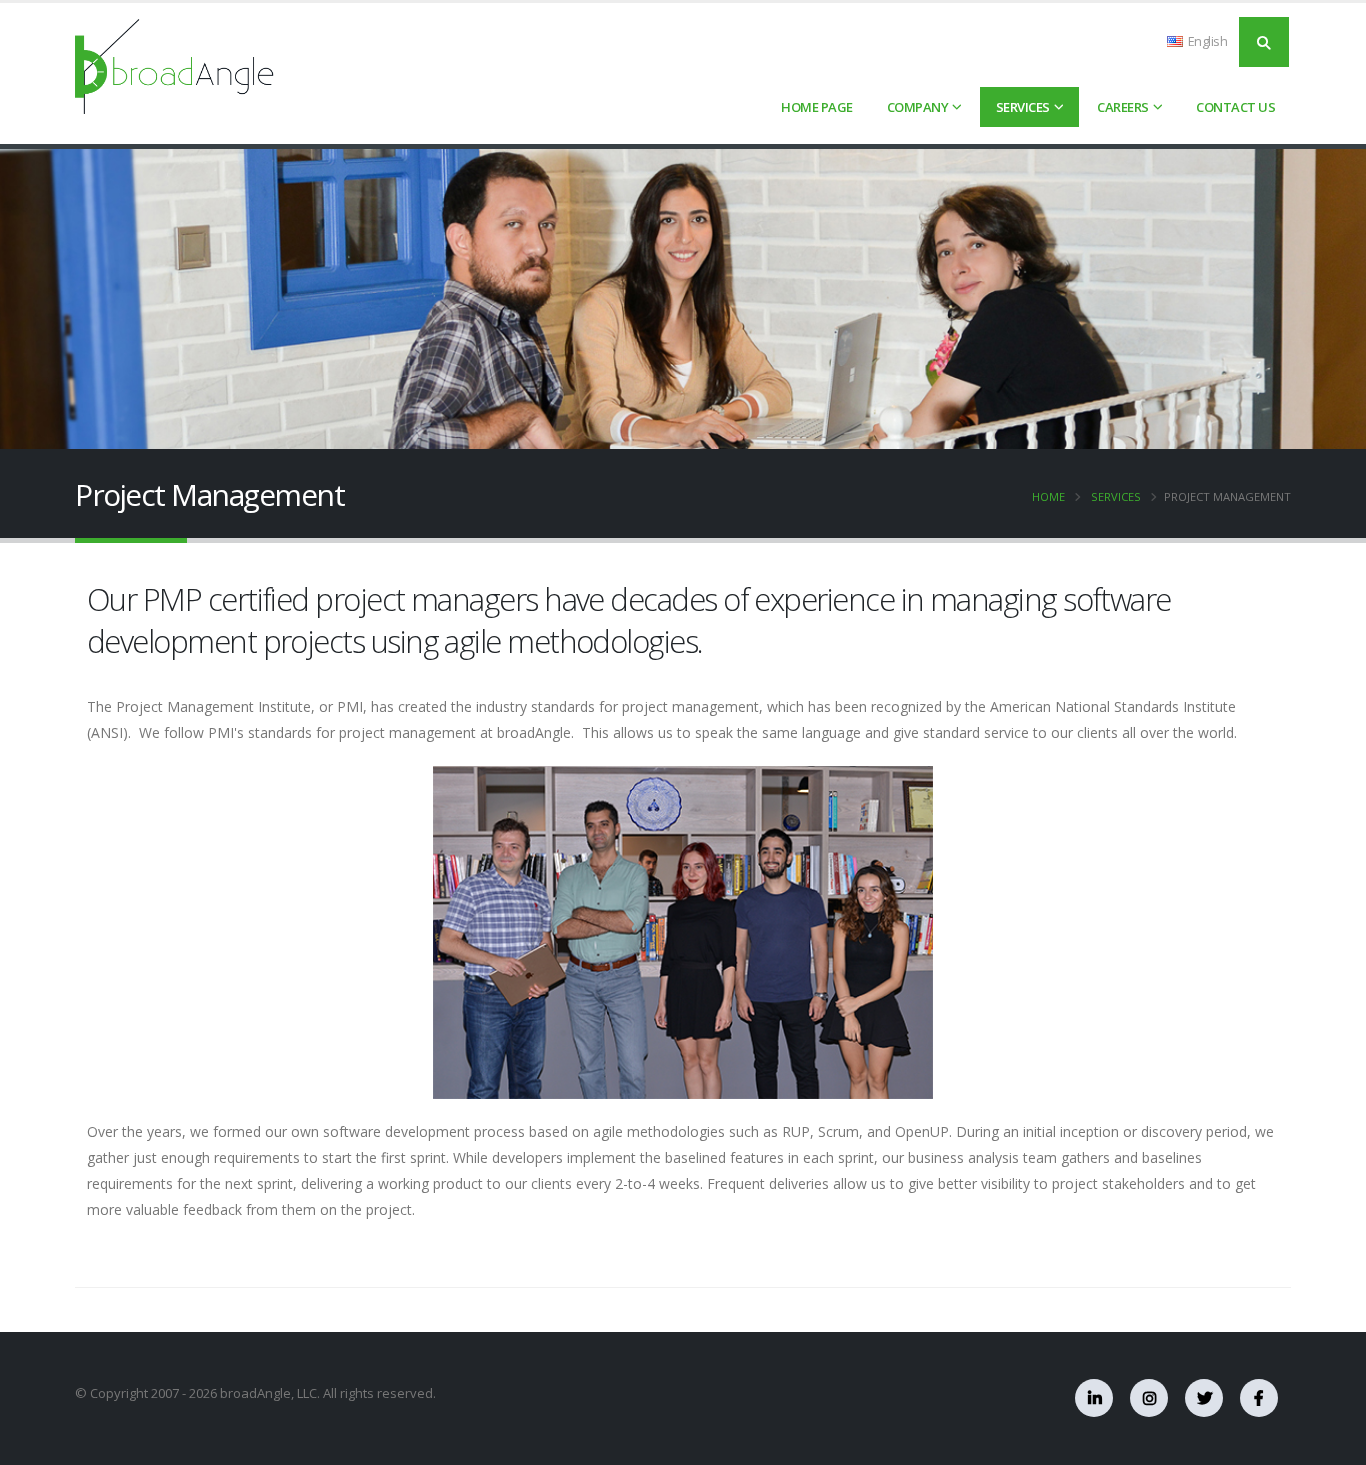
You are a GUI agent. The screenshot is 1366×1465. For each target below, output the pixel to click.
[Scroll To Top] (1331, 1442)
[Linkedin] (1094, 1398)
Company (918, 107)
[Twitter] (1204, 1398)
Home (1048, 496)
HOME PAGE (817, 107)
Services (1023, 107)
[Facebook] (1259, 1398)
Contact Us (1235, 107)
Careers (1123, 107)
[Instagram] (1149, 1398)
